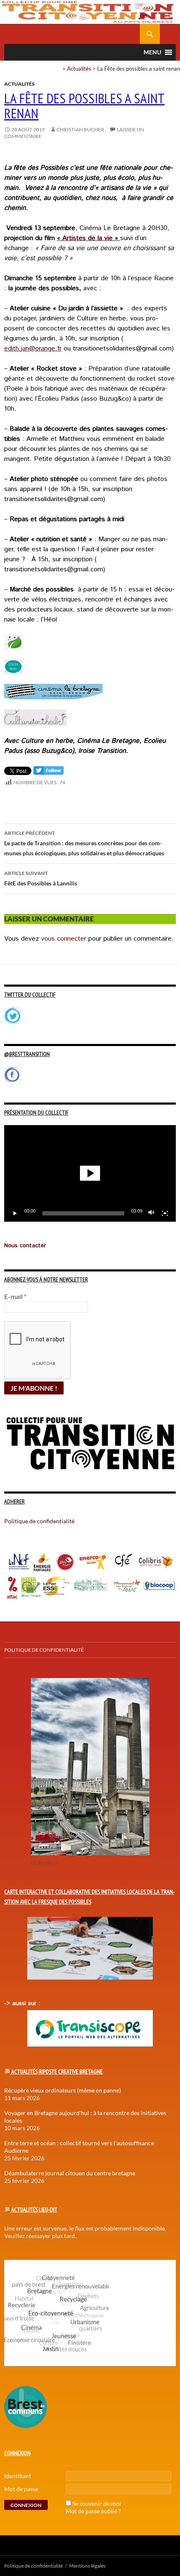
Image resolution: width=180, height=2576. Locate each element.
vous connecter (64, 939)
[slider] (83, 1213)
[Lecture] (15, 1213)
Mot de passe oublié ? (93, 2511)
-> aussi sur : (22, 2003)
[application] (90, 1173)
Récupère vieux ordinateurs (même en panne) (63, 2090)
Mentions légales (87, 2566)
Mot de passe (21, 2489)
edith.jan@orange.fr (33, 349)
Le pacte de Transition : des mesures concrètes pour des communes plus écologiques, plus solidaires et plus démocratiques (84, 843)
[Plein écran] (165, 1213)
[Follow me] (49, 772)
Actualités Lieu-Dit (34, 2210)
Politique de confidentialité (150, 10)
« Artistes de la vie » (87, 238)
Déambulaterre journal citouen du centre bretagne (70, 2173)
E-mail (15, 1296)
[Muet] (152, 1213)
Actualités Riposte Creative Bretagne (57, 2072)
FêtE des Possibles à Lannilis (41, 878)
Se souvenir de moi (97, 2503)
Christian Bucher (80, 129)
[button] (90, 1173)
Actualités (79, 69)
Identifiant (18, 2476)
